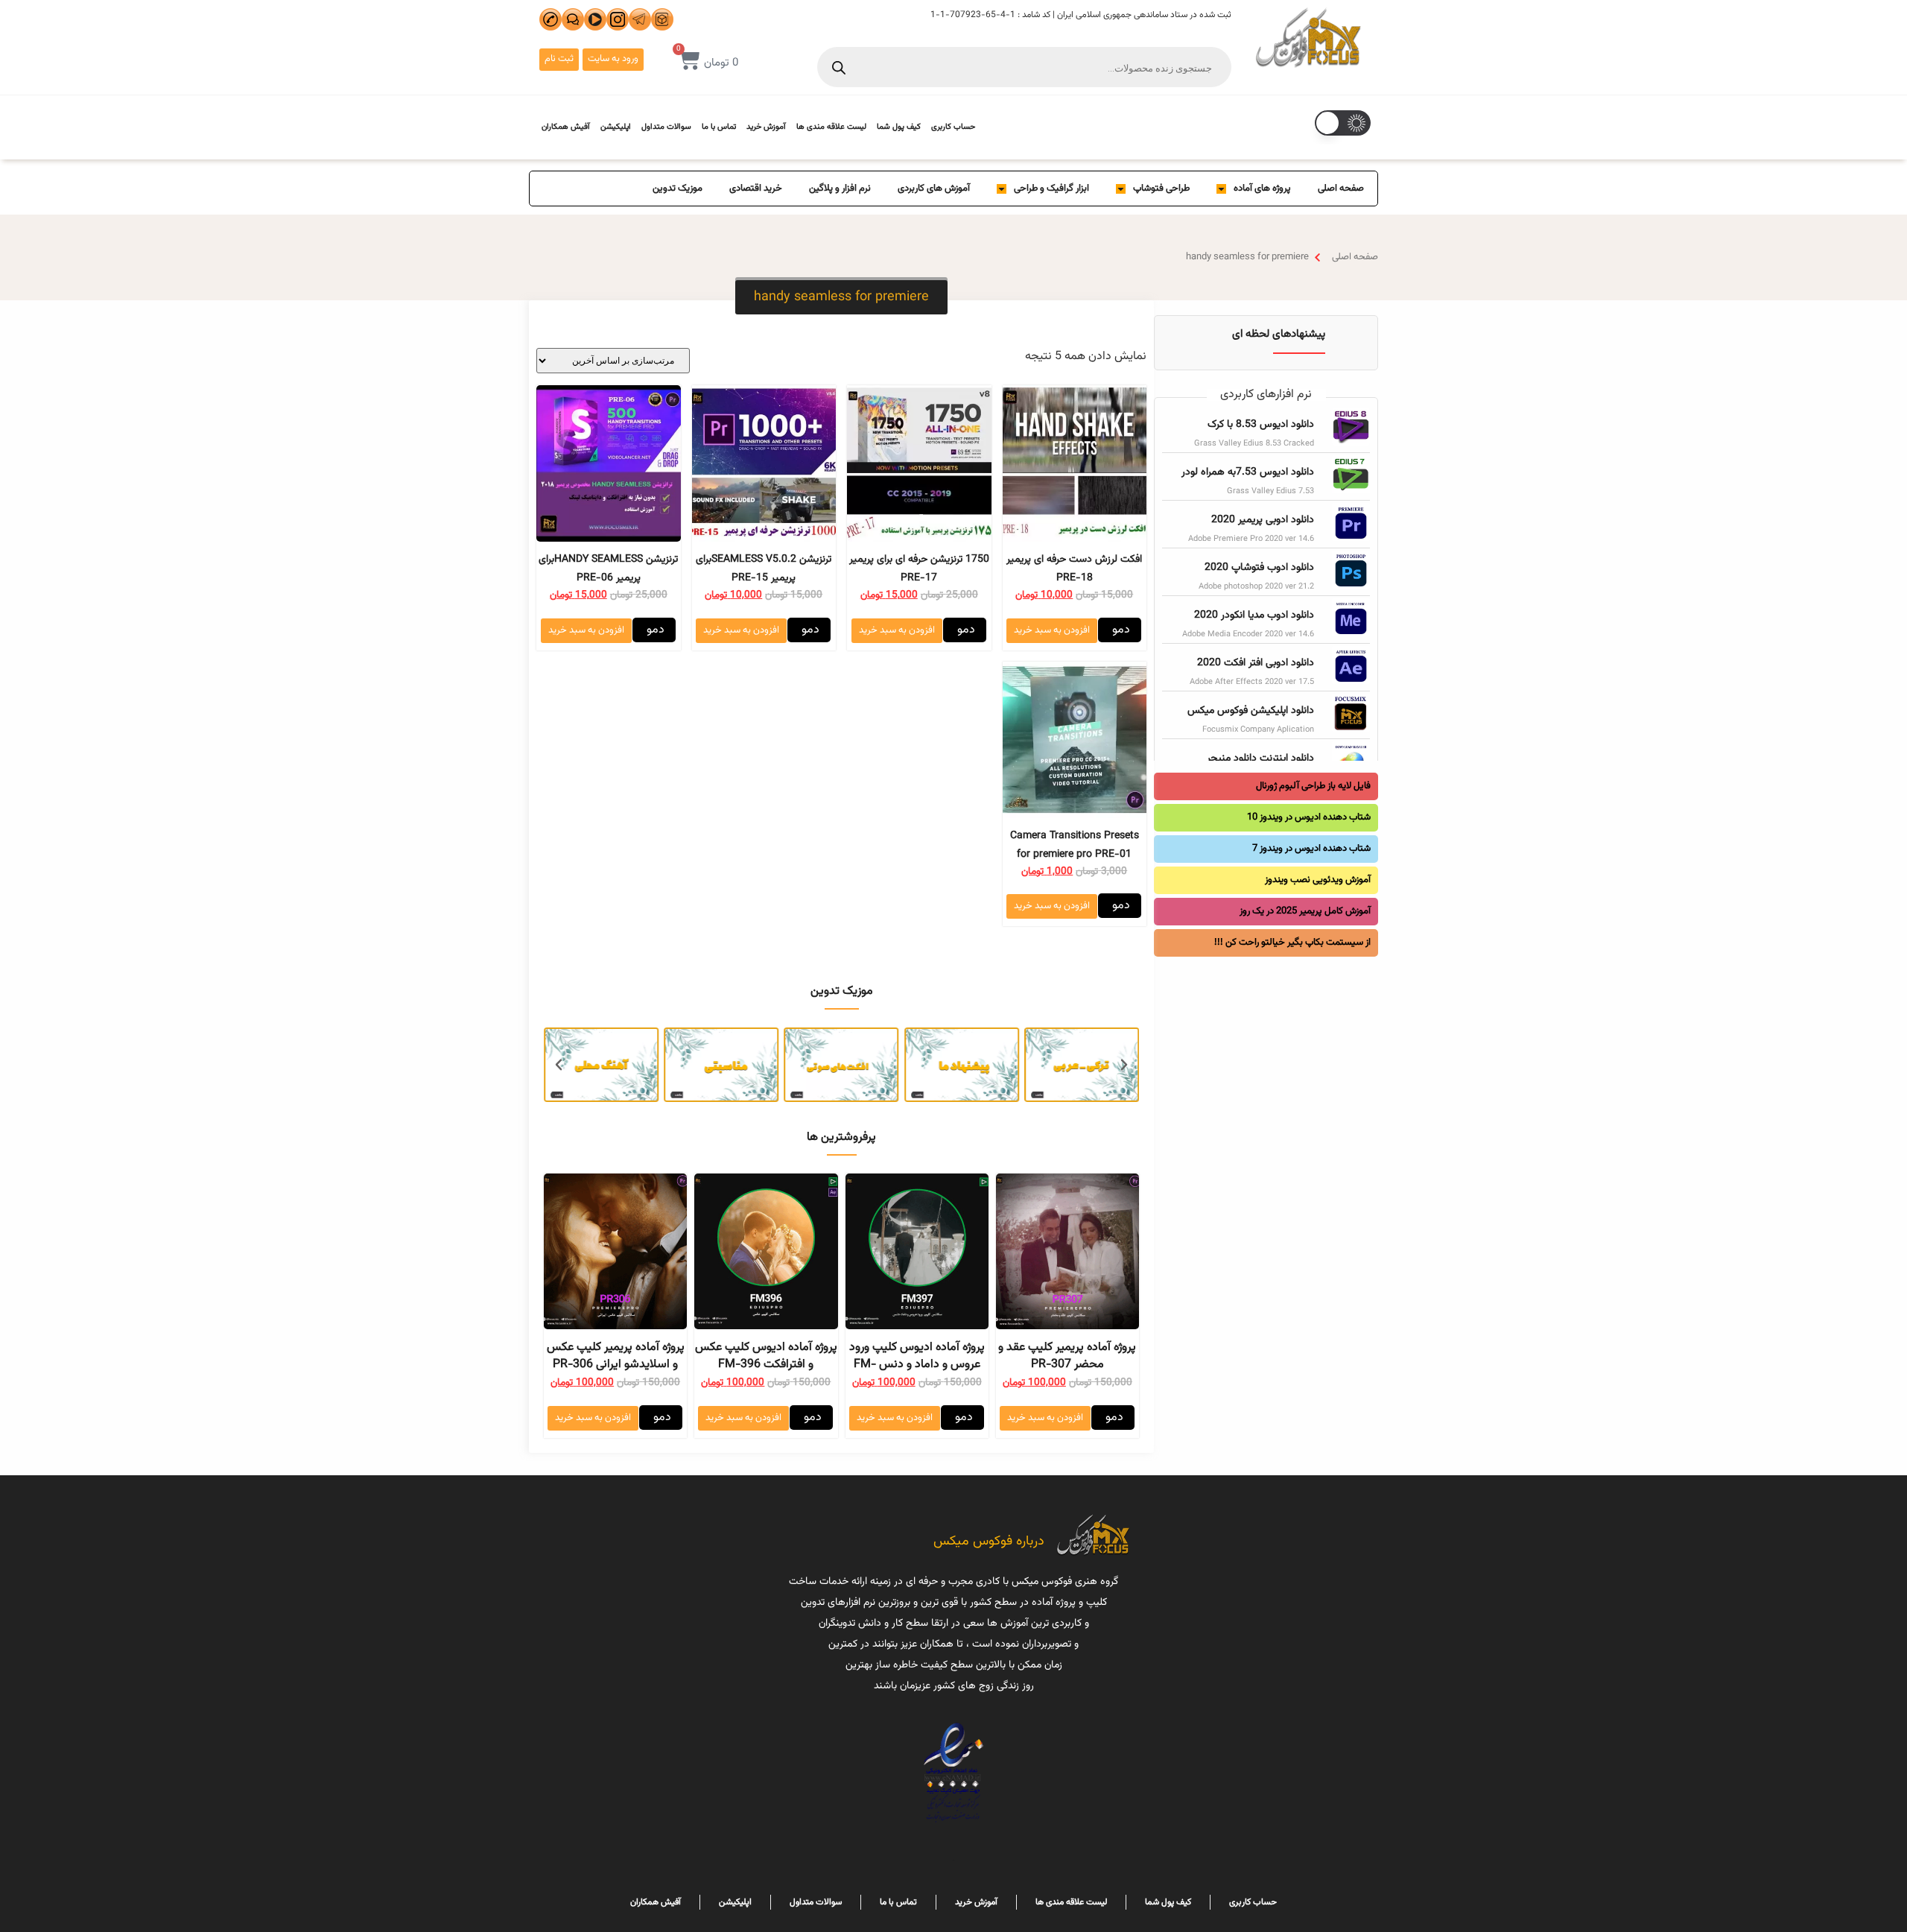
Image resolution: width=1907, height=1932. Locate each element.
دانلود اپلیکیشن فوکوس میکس (1251, 711)
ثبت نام (559, 59)
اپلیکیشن (616, 127)
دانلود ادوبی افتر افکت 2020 (1256, 663)
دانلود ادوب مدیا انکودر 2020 (1254, 615)
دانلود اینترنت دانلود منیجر (1260, 758)
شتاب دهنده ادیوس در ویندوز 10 (1309, 817)
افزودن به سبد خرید (1052, 630)
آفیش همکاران (566, 127)
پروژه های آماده (1262, 189)
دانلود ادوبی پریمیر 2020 (1263, 520)
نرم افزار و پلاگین (840, 189)
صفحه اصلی (1341, 189)
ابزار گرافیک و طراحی (1051, 189)
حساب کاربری (953, 127)
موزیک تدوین (678, 189)
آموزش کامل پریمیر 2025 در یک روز (1305, 911)
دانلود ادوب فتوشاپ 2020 (1259, 568)
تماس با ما (719, 127)
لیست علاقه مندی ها (831, 127)
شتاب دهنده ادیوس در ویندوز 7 (1311, 849)
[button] (841, 297)
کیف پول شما (899, 127)
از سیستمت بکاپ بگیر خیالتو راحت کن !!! (1292, 943)
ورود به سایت (613, 59)
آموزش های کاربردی (934, 189)
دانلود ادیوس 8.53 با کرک (1261, 425)
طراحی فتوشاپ (1161, 189)
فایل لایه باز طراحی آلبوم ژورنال (1313, 786)
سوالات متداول (666, 127)
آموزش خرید (766, 127)
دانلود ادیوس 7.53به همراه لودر (1248, 472)
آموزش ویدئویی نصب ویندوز (1318, 880)
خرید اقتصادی (756, 189)
